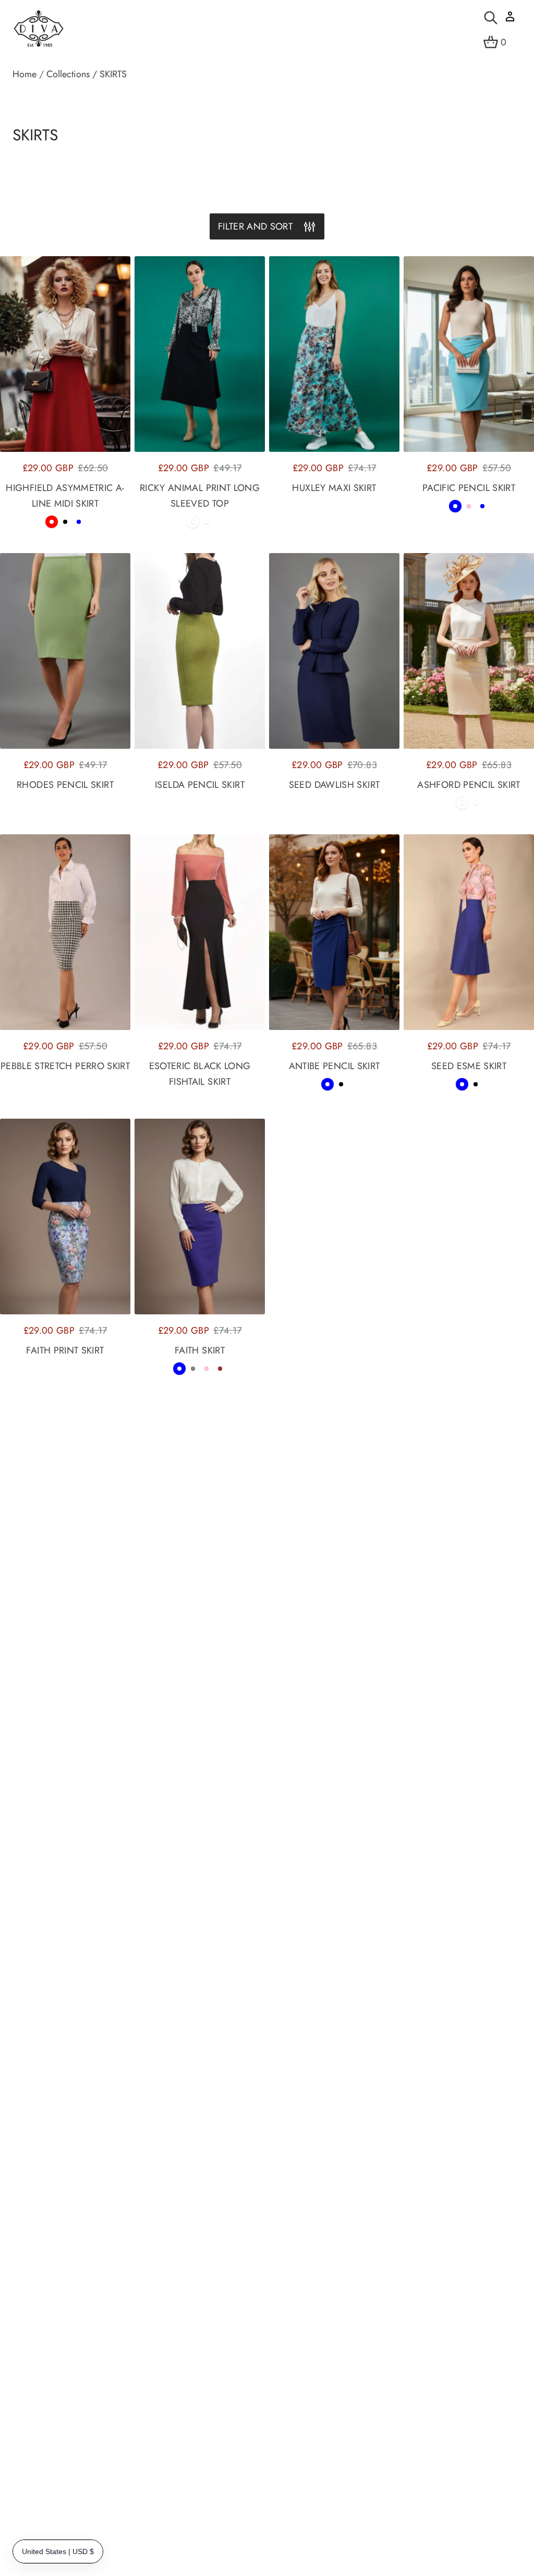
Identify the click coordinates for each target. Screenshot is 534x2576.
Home (25, 74)
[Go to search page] (491, 18)
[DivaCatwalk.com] (39, 29)
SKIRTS (113, 74)
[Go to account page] (510, 20)
